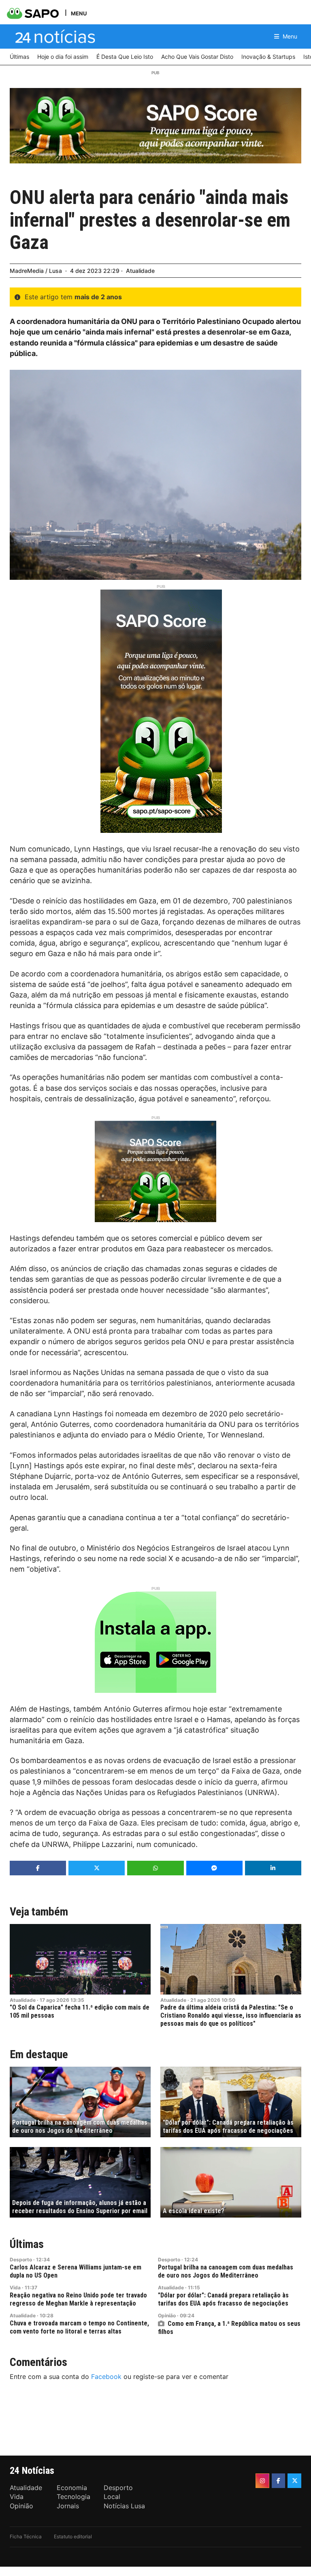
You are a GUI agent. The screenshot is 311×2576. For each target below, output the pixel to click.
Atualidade (140, 271)
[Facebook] (279, 2481)
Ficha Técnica (26, 2536)
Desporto (21, 2260)
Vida (15, 2288)
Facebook (106, 2377)
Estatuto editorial (73, 2536)
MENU (79, 13)
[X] (294, 2481)
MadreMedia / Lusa (36, 271)
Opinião (167, 2315)
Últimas (27, 2244)
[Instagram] (262, 2481)
